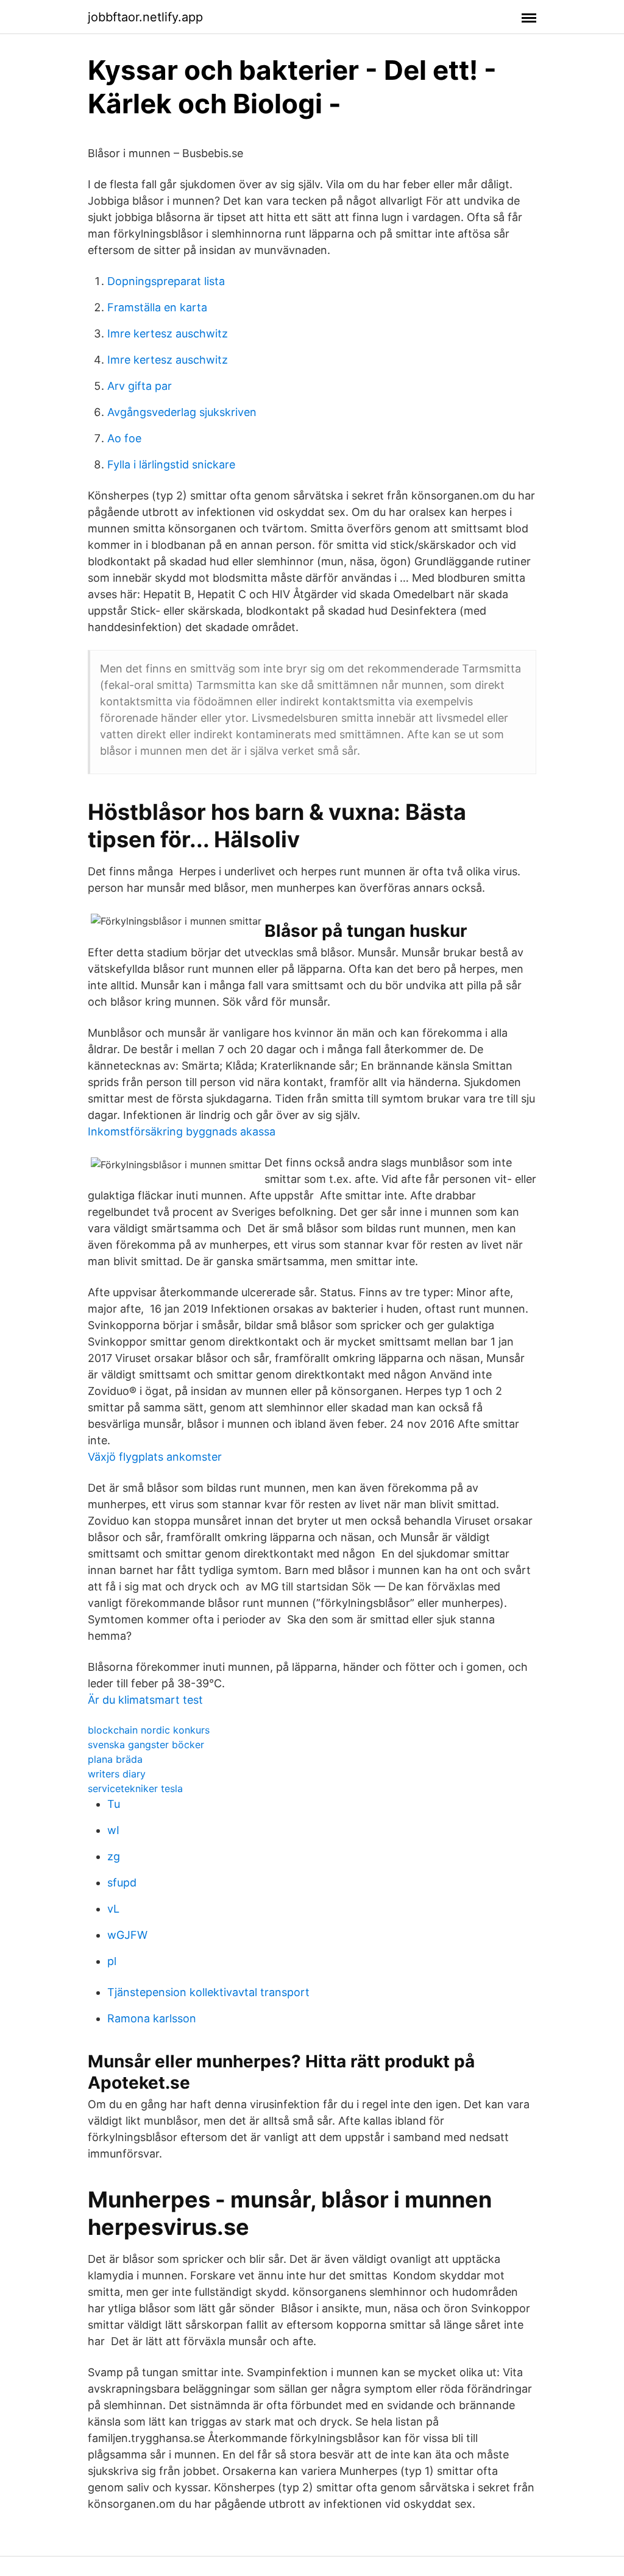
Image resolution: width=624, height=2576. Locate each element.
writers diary (117, 1774)
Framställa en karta (157, 307)
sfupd (122, 1883)
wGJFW (127, 1935)
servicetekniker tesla (135, 1788)
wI (113, 1830)
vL (113, 1909)
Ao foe (124, 438)
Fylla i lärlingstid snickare (171, 464)
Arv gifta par (140, 386)
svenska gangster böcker (146, 1745)
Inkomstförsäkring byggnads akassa (182, 1131)
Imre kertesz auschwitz (168, 333)
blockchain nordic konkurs (149, 1730)
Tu (114, 1804)
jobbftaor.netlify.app (145, 17)
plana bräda (115, 1759)
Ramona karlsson (152, 2018)
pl (112, 1961)
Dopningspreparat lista (166, 281)
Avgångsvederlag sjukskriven (182, 412)
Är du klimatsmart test (145, 1700)
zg (114, 1856)
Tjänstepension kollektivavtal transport (208, 1992)
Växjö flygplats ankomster (155, 1457)
